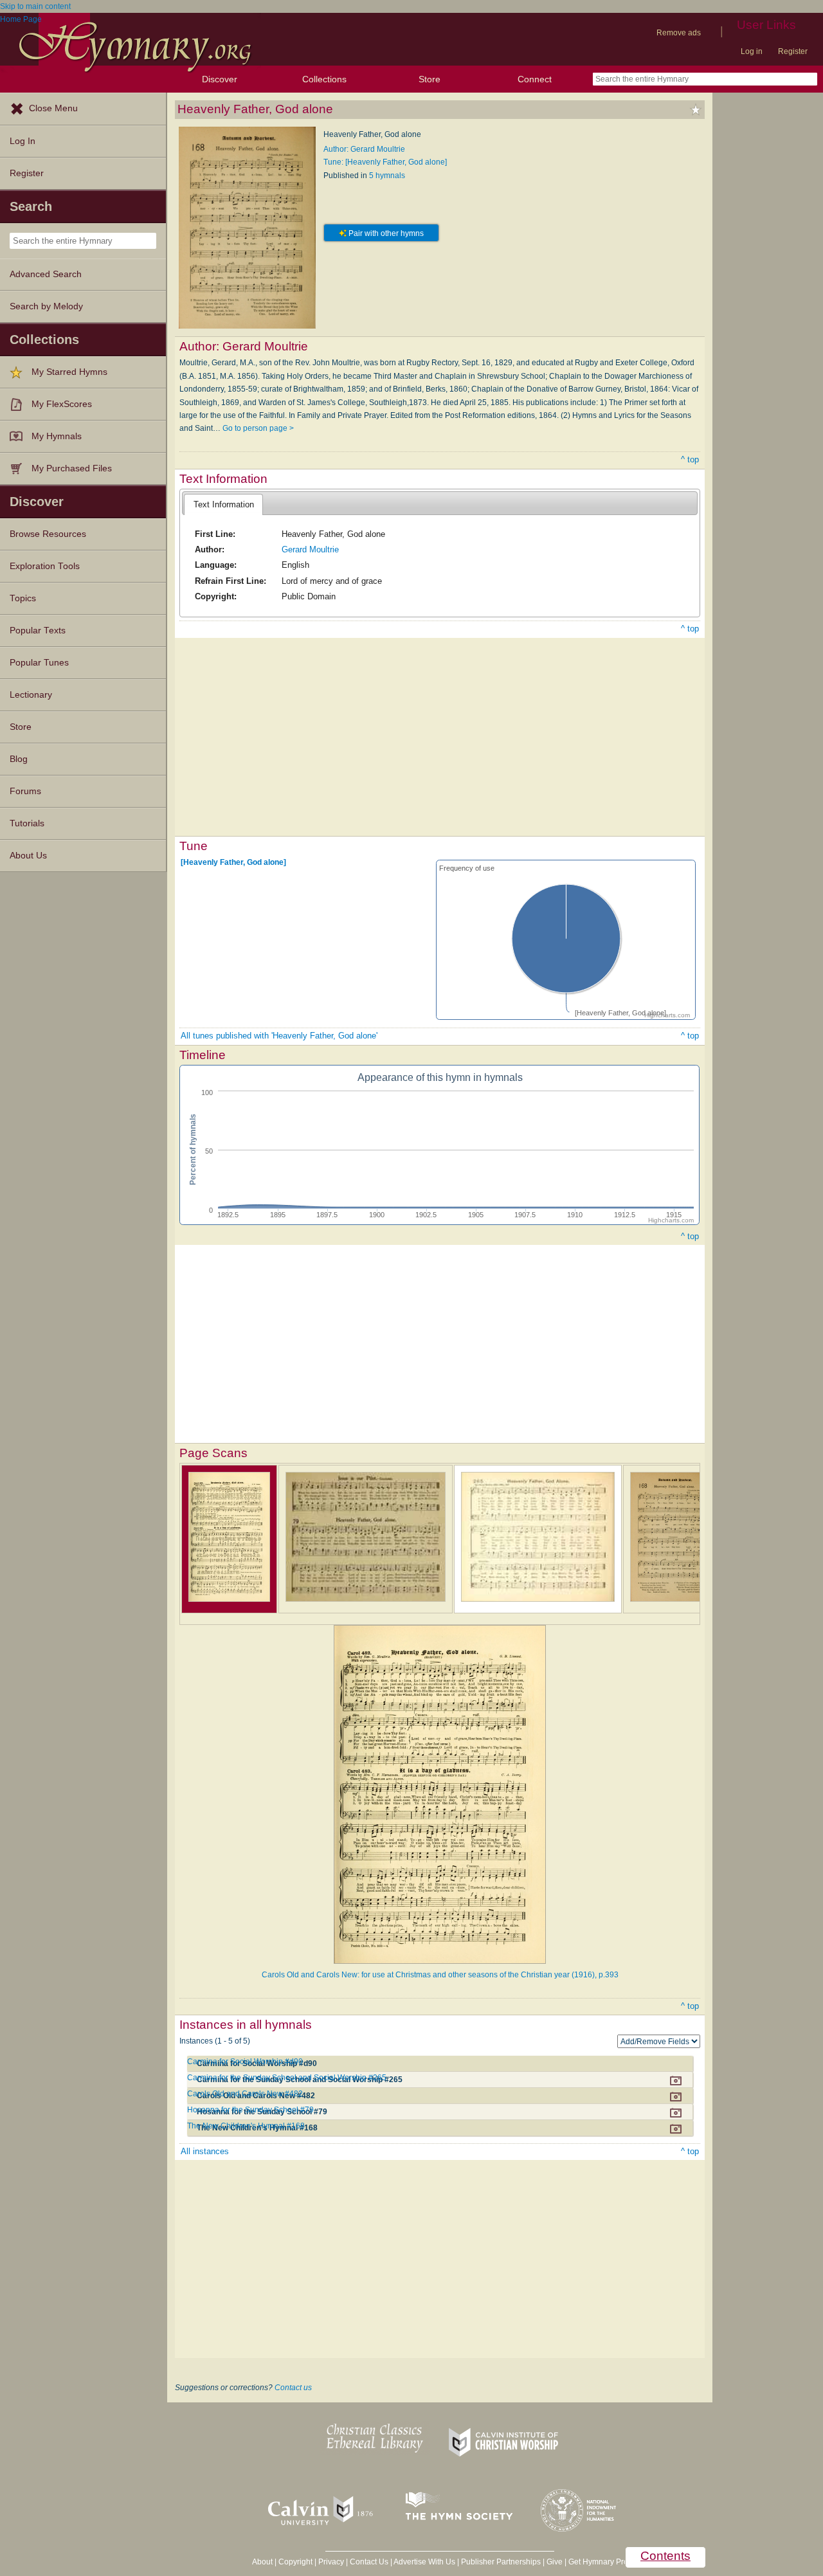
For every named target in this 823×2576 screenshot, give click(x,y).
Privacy (331, 2562)
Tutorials (27, 823)
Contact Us (369, 2562)
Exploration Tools (45, 566)
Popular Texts (38, 630)
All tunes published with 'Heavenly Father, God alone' (279, 1036)
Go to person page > (258, 428)
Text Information (224, 504)
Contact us (293, 2388)
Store (430, 79)
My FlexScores (62, 404)
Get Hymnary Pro (598, 2562)
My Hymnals (57, 436)
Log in (752, 51)
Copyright (295, 2562)
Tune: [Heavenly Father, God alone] (385, 162)
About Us (28, 856)
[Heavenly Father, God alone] (233, 862)
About (262, 2562)
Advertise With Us (424, 2562)
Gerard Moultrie (310, 549)
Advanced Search (46, 274)
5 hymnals (387, 176)
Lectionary (31, 695)
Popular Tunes (39, 663)
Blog (19, 759)
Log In (23, 141)
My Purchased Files (72, 468)
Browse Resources (48, 534)
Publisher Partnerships (501, 2562)
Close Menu (53, 108)
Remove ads (679, 33)
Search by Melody (46, 306)
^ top (690, 459)
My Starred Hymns (69, 372)
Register (793, 51)
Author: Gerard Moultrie (364, 149)
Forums (25, 791)
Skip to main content (35, 6)
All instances (205, 2151)
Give (555, 2562)
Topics (23, 598)
